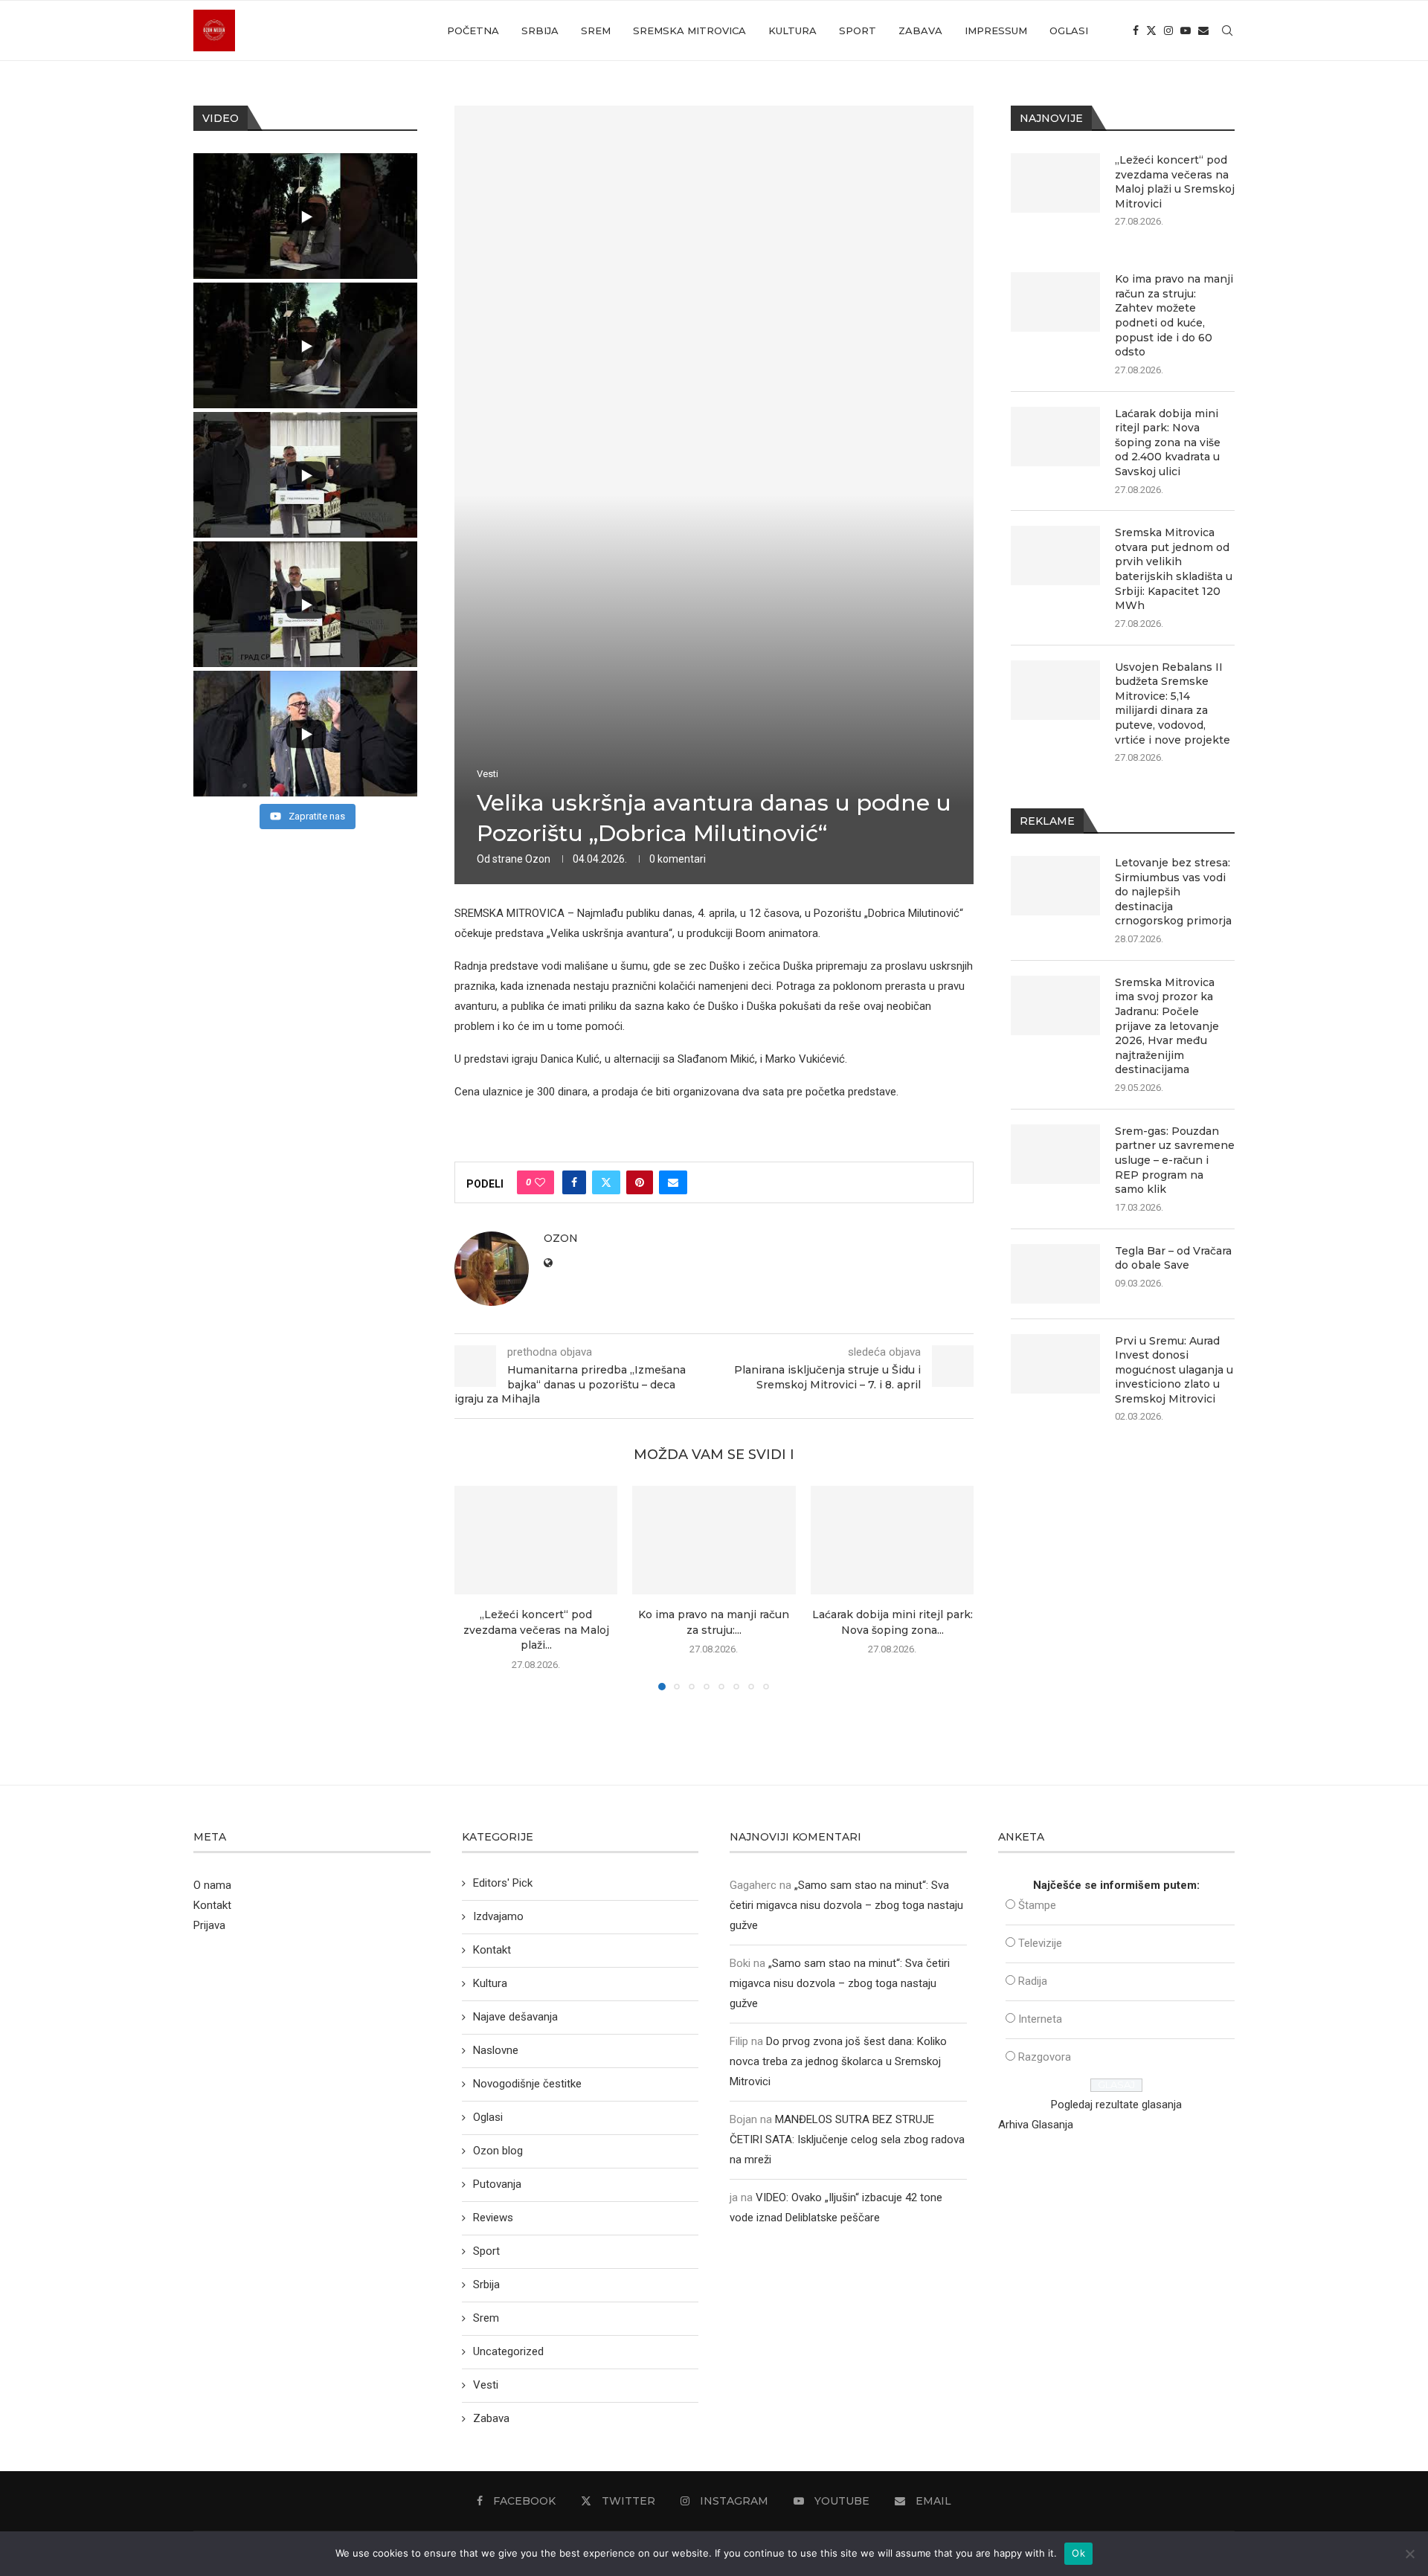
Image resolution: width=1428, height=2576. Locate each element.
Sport (858, 30)
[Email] (1203, 30)
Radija (1033, 1981)
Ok (1078, 2553)
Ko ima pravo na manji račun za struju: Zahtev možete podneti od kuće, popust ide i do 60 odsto (1174, 315)
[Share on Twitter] (606, 1182)
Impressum (996, 30)
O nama (212, 1885)
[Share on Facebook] (574, 1182)
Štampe (1037, 1905)
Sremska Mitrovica (689, 30)
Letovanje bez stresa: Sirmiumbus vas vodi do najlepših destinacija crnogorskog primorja (1173, 892)
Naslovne (496, 2050)
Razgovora (1045, 2057)
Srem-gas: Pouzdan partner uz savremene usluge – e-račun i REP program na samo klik (1175, 1160)
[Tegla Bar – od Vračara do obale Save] (1055, 1274)
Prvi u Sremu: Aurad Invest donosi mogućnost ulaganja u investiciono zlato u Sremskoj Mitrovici (1174, 1370)
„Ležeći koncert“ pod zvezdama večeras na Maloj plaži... (536, 1630)
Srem (596, 30)
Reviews (493, 2218)
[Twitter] (1151, 30)
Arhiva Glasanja (1036, 2125)
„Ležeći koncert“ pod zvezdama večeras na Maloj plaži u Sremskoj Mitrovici (1175, 182)
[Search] (1227, 30)
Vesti (486, 2385)
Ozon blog (498, 2151)
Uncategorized (508, 2351)
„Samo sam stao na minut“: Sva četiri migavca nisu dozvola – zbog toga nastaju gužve (846, 1905)
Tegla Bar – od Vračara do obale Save (1173, 1258)
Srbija (540, 30)
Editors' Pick (503, 1883)
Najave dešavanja (515, 2017)
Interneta (1040, 2019)
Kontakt (212, 1905)
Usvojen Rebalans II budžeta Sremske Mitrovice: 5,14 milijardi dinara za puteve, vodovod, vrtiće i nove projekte (1173, 703)
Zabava (920, 30)
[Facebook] (1136, 30)
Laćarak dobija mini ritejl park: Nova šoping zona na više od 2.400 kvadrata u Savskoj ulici (1168, 442)
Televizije (1040, 1943)
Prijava (209, 1925)
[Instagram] (1168, 30)
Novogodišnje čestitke (527, 2084)
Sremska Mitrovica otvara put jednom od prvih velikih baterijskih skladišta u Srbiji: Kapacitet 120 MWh (1174, 569)
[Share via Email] (673, 1182)
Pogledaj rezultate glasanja (1116, 2105)
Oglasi (1069, 30)
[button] (475, 1588)
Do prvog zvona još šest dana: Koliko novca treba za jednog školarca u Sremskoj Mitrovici (838, 2061)
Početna (473, 30)
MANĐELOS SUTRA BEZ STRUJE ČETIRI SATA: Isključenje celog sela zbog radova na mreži (847, 2139)
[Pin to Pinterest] (640, 1182)
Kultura (792, 30)
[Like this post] (540, 1182)
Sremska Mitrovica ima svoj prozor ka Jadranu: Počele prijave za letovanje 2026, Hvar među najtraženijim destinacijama (1167, 1026)
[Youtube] (1186, 30)
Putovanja (497, 2184)
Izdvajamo (498, 1916)
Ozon (538, 859)
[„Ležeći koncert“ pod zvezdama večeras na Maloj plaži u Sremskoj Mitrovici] (536, 1540)
